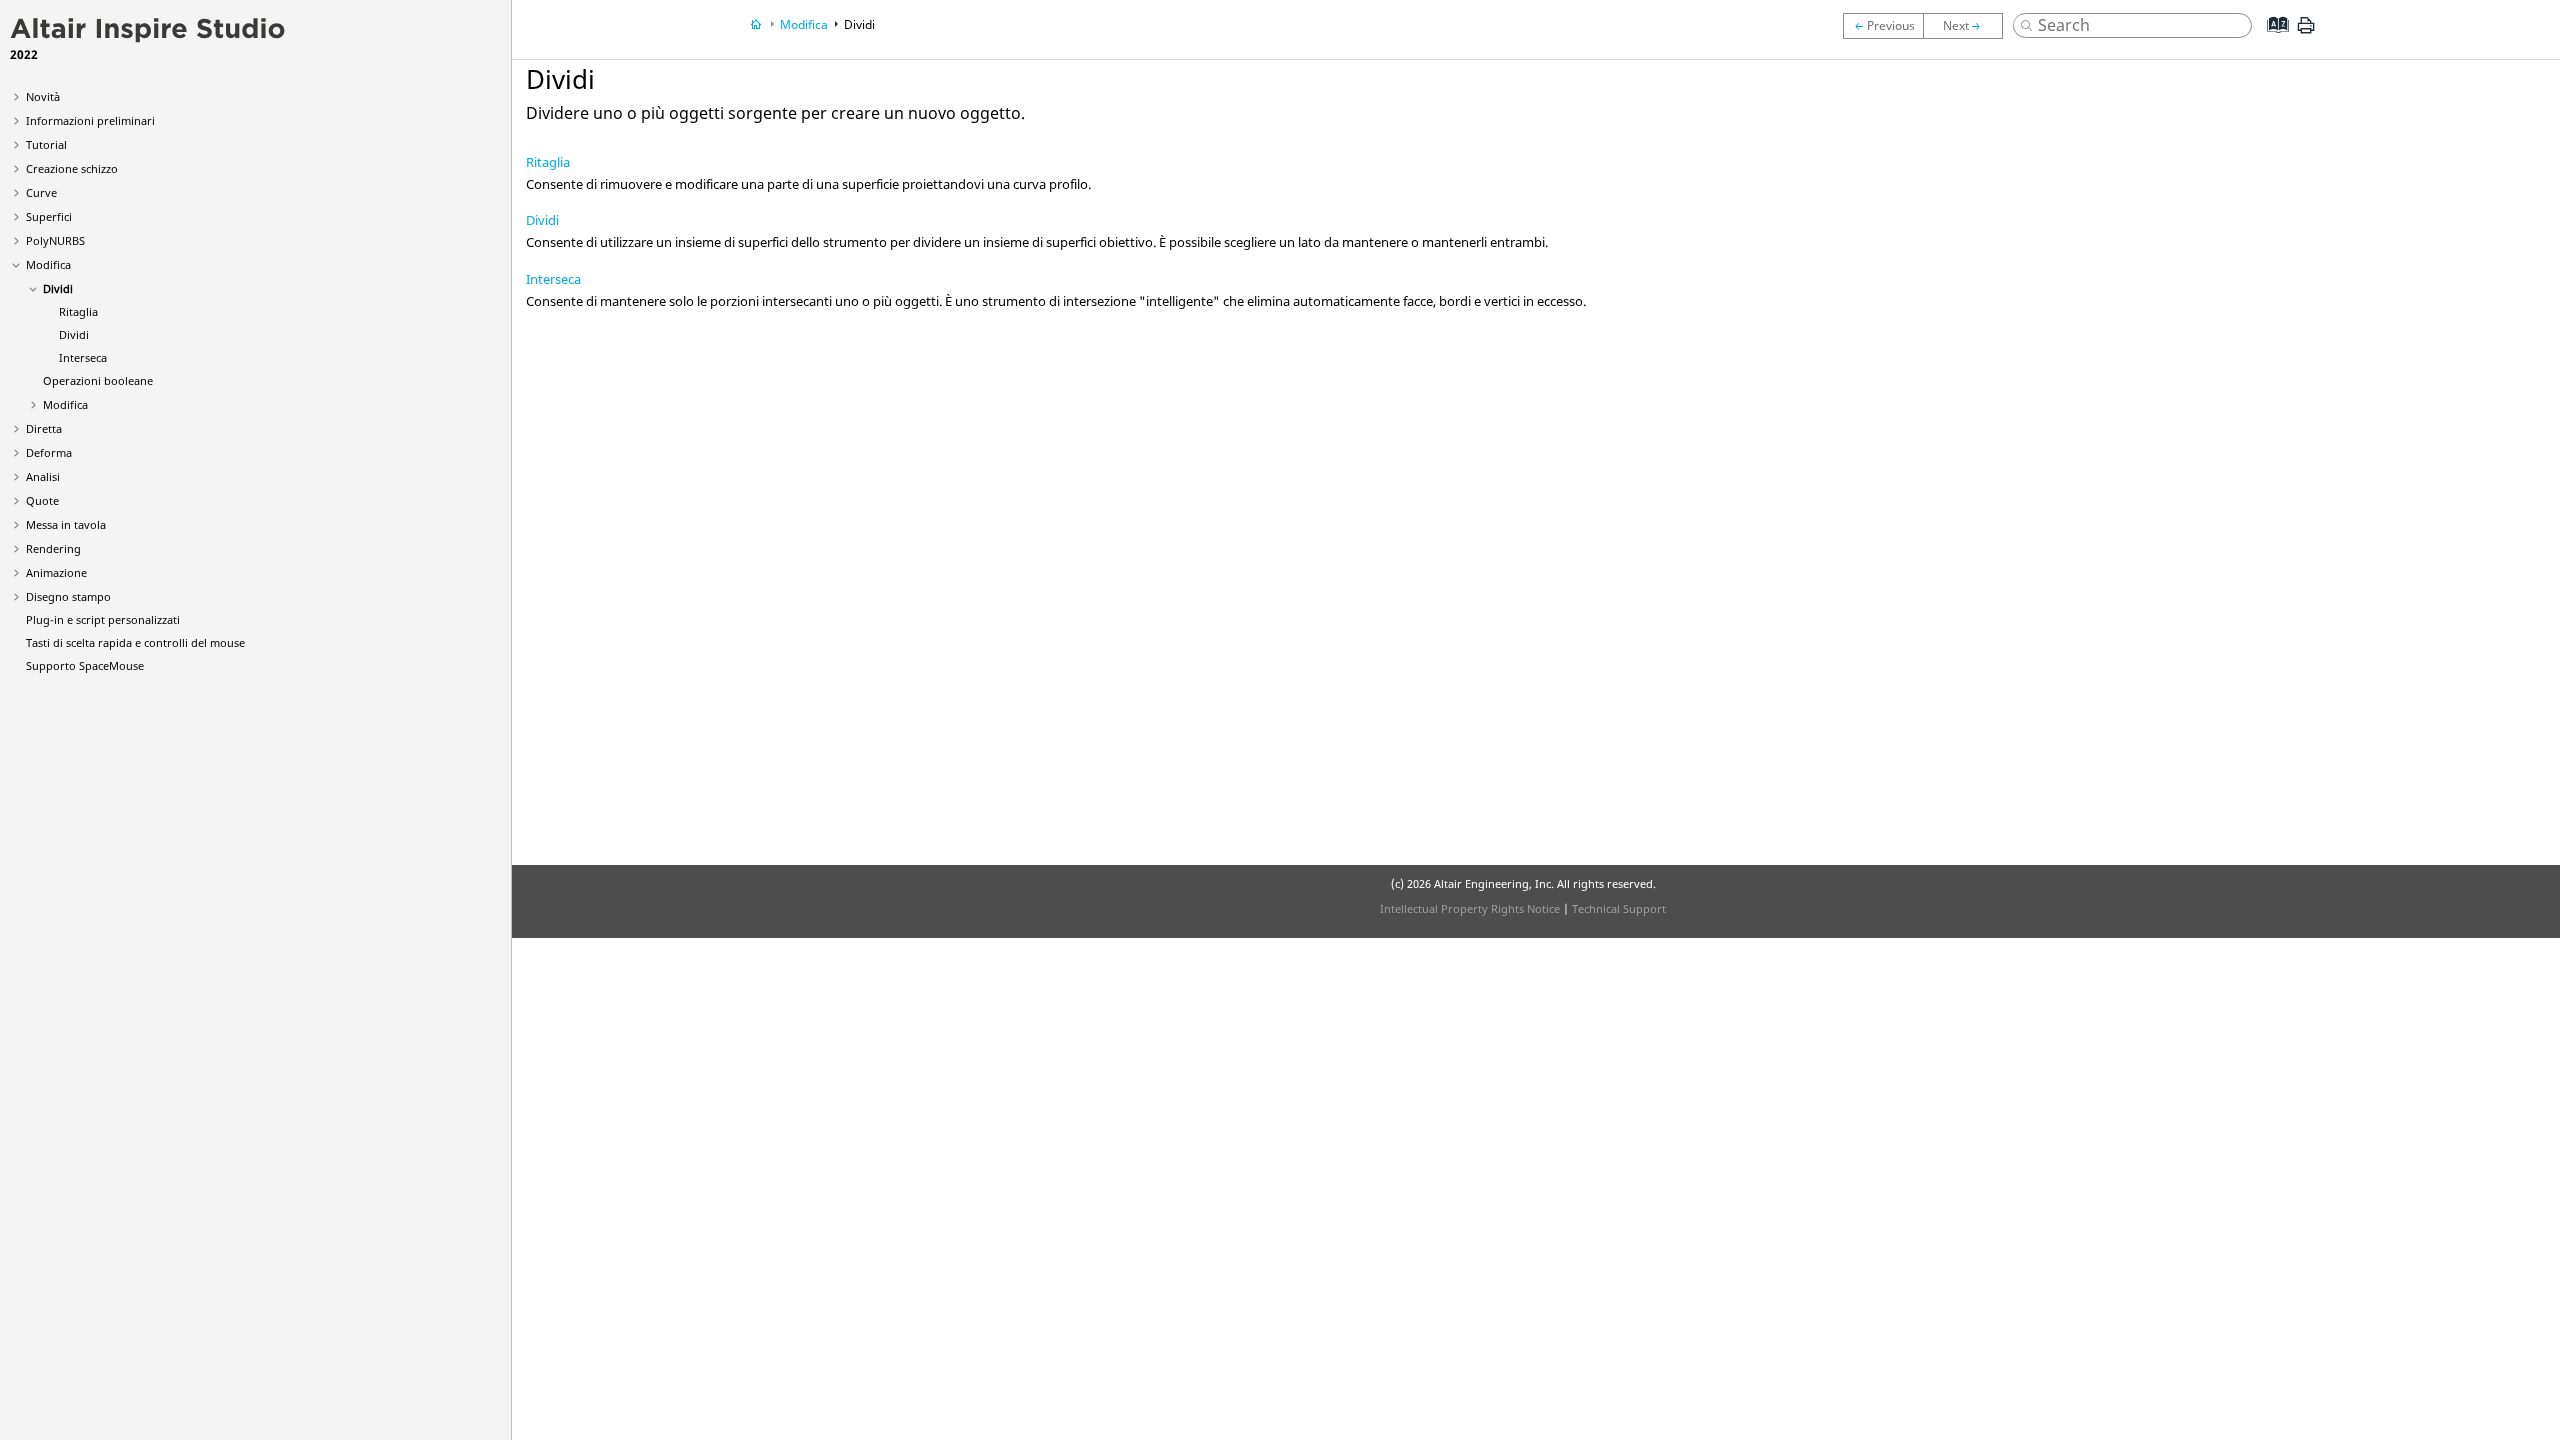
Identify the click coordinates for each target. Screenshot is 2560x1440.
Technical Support (1619, 908)
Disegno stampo (68, 596)
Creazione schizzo (72, 168)
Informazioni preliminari (90, 120)
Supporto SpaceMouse (85, 665)
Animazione (56, 572)
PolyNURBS (55, 240)
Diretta (44, 428)
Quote (42, 500)
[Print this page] (2306, 33)
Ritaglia (78, 311)
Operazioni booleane (98, 380)
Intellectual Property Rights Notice (1470, 908)
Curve (41, 192)
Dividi (58, 288)
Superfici (49, 216)
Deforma (49, 452)
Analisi (43, 476)
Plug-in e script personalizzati (103, 619)
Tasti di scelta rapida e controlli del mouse (135, 642)
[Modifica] (1883, 26)
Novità (43, 96)
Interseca (83, 357)
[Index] (2271, 40)
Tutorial (46, 144)
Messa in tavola (66, 524)
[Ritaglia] (1968, 26)
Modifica (48, 264)
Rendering (53, 548)
